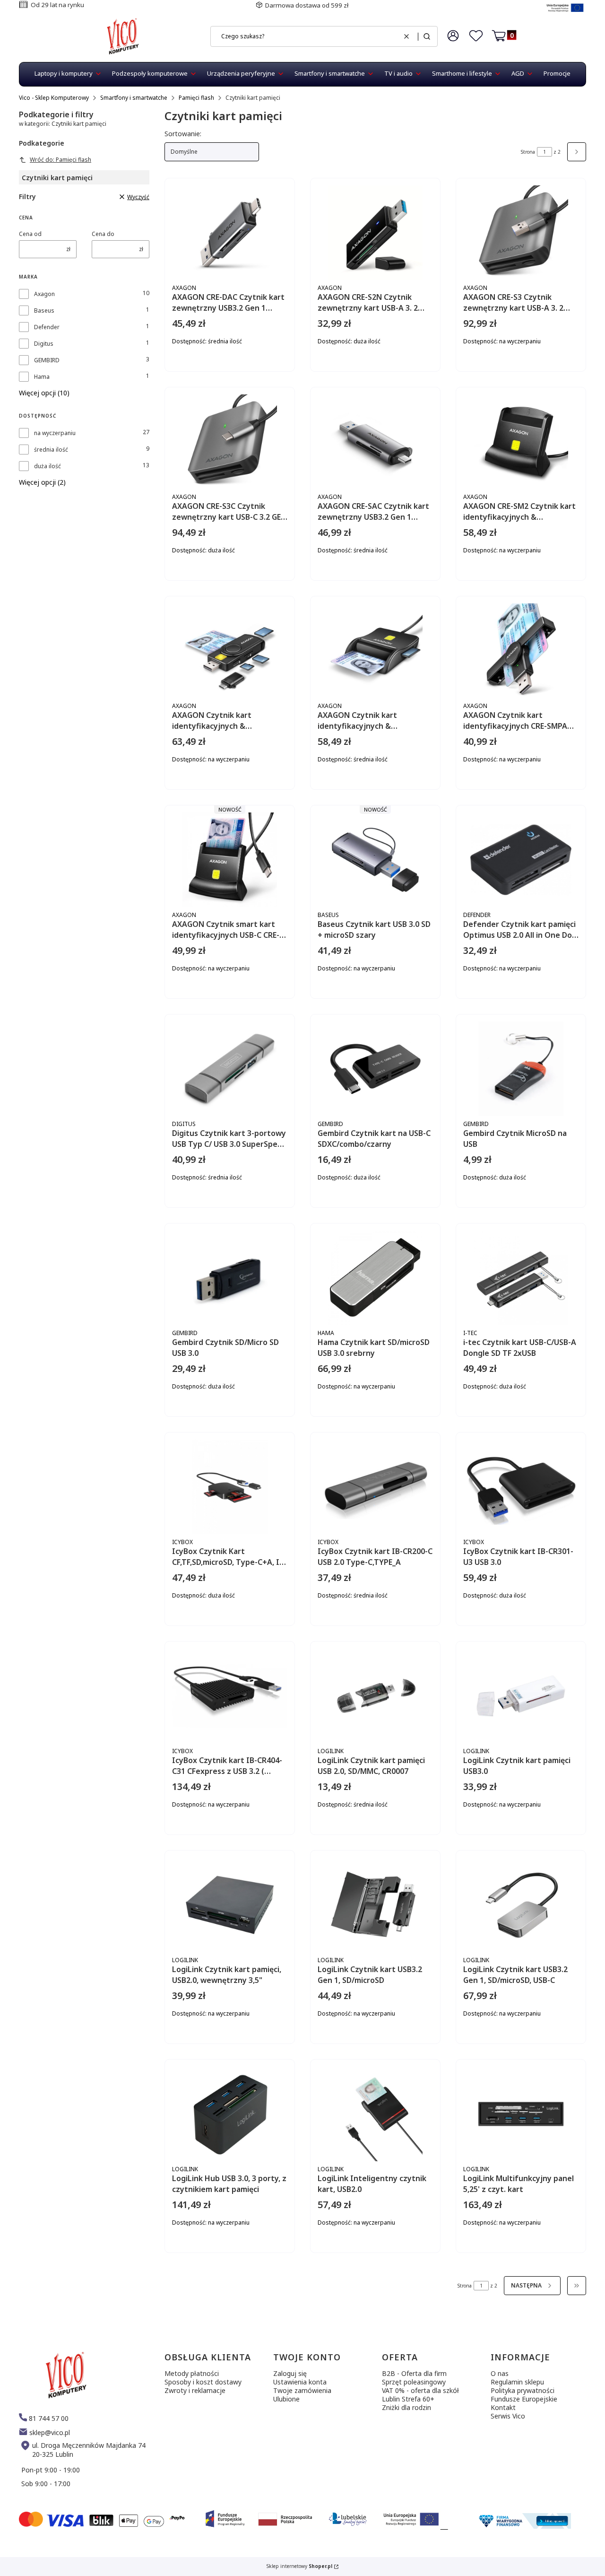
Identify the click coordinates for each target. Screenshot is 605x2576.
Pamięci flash (196, 98)
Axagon (44, 294)
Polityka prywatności (523, 2390)
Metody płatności (192, 2373)
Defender (47, 327)
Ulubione (286, 2399)
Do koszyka (256, 373)
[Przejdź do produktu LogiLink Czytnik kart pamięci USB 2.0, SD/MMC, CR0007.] (375, 1696)
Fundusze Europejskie (524, 2399)
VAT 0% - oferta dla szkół (420, 2390)
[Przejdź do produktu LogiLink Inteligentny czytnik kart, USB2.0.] (375, 2114)
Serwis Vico (508, 2416)
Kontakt (503, 2407)
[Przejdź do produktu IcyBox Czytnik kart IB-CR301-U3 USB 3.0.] (521, 1487)
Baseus (44, 310)
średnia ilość (51, 450)
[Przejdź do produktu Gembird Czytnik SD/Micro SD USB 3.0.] (230, 1278)
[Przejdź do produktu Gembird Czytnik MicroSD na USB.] (521, 1069)
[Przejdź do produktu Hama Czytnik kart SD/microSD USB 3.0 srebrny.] (375, 1278)
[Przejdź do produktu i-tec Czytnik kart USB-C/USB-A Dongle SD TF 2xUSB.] (521, 1278)
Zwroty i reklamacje (195, 2390)
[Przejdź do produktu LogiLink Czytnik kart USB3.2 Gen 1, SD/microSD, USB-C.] (521, 1905)
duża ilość (48, 466)
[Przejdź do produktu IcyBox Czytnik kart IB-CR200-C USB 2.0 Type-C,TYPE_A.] (375, 1487)
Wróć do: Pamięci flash (60, 160)
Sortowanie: (183, 134)
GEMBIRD (47, 360)
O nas (500, 2373)
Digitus (44, 344)
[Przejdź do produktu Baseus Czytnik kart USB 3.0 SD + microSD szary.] (375, 860)
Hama (42, 377)
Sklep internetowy (299, 2566)
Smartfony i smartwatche (134, 98)
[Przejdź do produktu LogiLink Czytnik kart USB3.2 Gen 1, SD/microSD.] (375, 1905)
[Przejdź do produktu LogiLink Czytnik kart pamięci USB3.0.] (521, 1696)
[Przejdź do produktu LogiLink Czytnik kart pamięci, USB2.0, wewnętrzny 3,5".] (230, 1905)
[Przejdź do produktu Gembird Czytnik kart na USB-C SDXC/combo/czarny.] (375, 1069)
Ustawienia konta (300, 2382)
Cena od (30, 234)
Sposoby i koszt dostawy (203, 2382)
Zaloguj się (290, 2373)
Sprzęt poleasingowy (414, 2382)
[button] (427, 36)
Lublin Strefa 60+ (408, 2399)
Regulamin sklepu (517, 2382)
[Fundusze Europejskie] (565, 13)
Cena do (103, 234)
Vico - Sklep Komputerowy (54, 98)
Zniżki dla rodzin (406, 2407)
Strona (528, 152)
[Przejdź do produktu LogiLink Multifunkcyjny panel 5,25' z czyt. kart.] (521, 2114)
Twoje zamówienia (302, 2390)
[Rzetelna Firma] (524, 2526)
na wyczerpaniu (55, 433)
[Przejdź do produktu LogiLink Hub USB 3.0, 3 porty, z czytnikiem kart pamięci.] (230, 2114)
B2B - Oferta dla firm (414, 2373)
